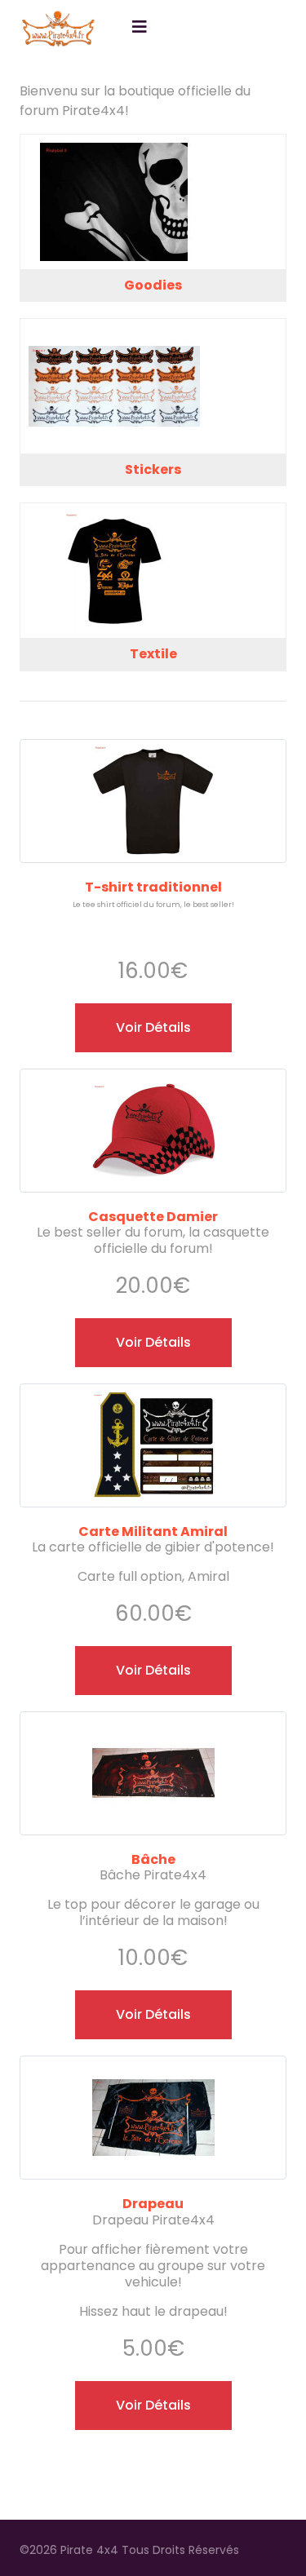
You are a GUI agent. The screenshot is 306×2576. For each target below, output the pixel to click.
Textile (153, 654)
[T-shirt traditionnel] (153, 749)
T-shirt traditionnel (153, 887)
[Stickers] (153, 386)
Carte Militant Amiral (153, 1531)
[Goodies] (153, 202)
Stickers (153, 469)
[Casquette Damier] (153, 1079)
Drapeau (153, 2204)
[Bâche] (153, 1722)
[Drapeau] (153, 2066)
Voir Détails (153, 1027)
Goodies (153, 285)
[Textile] (153, 571)
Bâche (153, 1859)
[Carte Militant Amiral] (153, 1394)
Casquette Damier (153, 1217)
